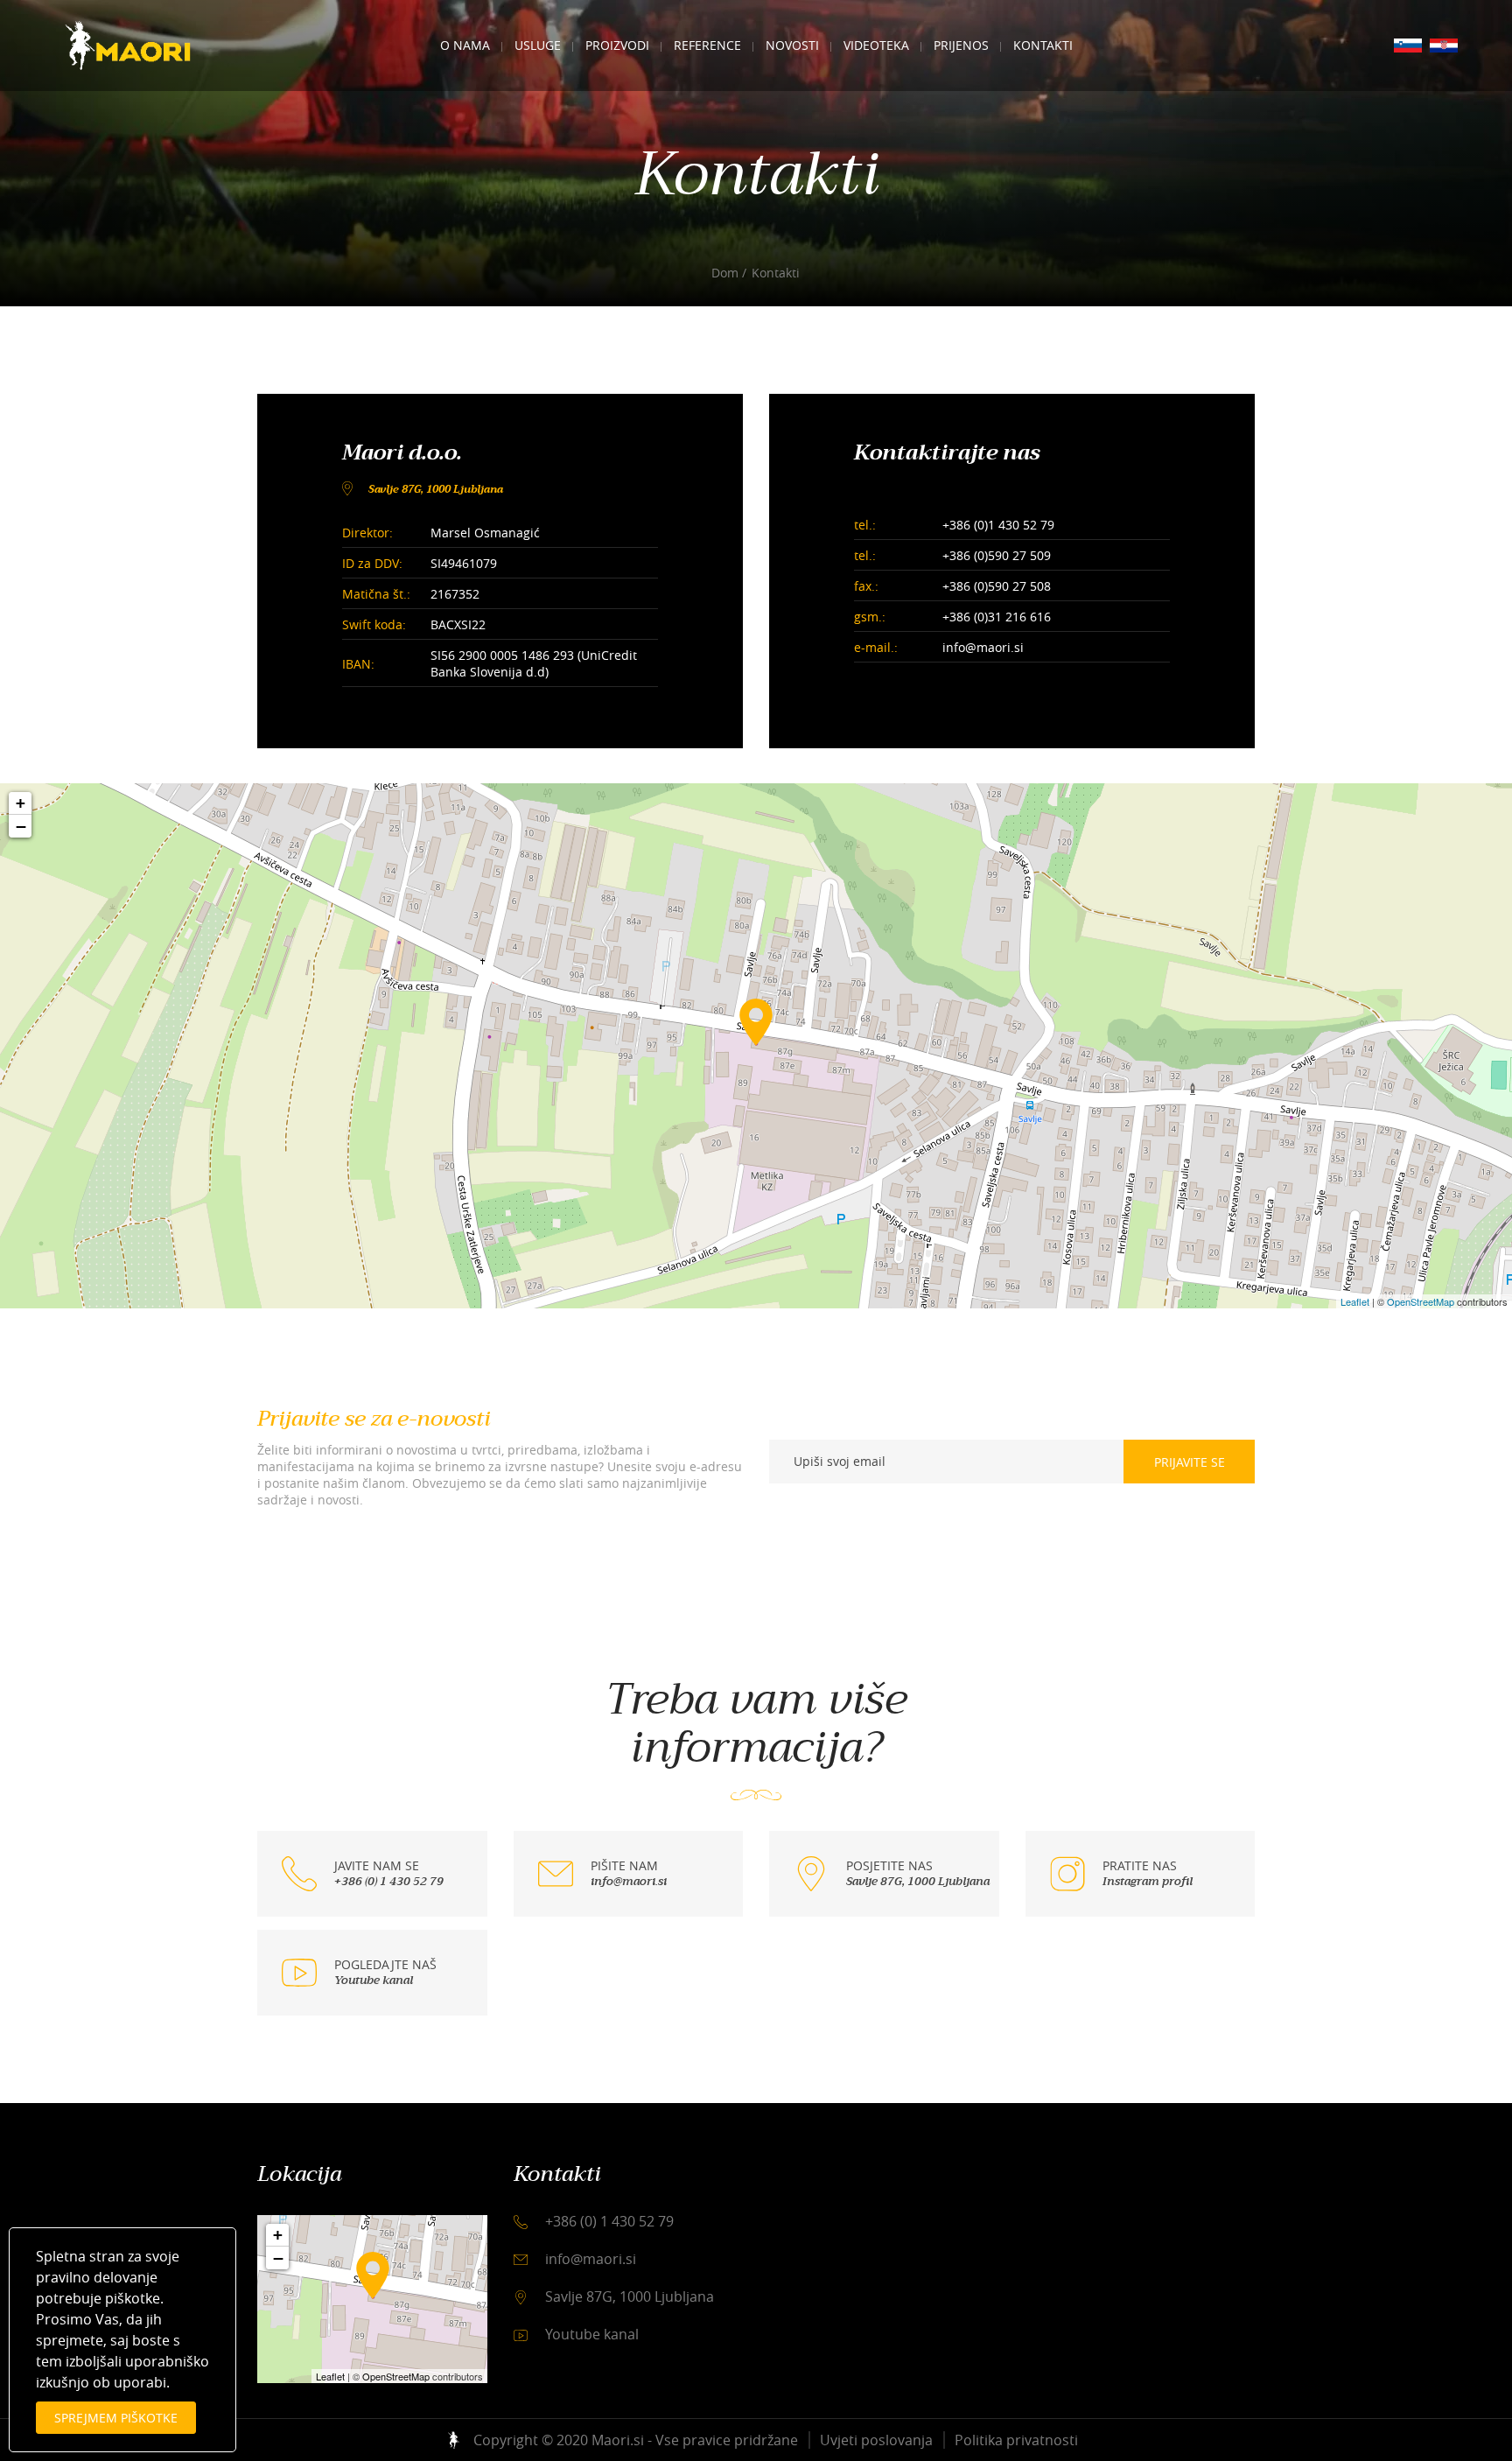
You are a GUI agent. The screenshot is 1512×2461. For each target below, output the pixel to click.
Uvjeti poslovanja (876, 2440)
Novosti (792, 45)
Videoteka (876, 45)
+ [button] (21, 803)
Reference (707, 45)
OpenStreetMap (1421, 1301)
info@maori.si (983, 647)
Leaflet (1355, 1301)
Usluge (538, 45)
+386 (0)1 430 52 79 (998, 525)
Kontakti (1043, 45)
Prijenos (961, 45)
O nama (465, 45)
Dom (725, 273)
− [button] (21, 826)
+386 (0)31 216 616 (997, 617)
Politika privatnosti (1016, 2440)
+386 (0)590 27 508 (997, 586)
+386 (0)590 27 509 (997, 555)
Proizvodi (617, 45)
